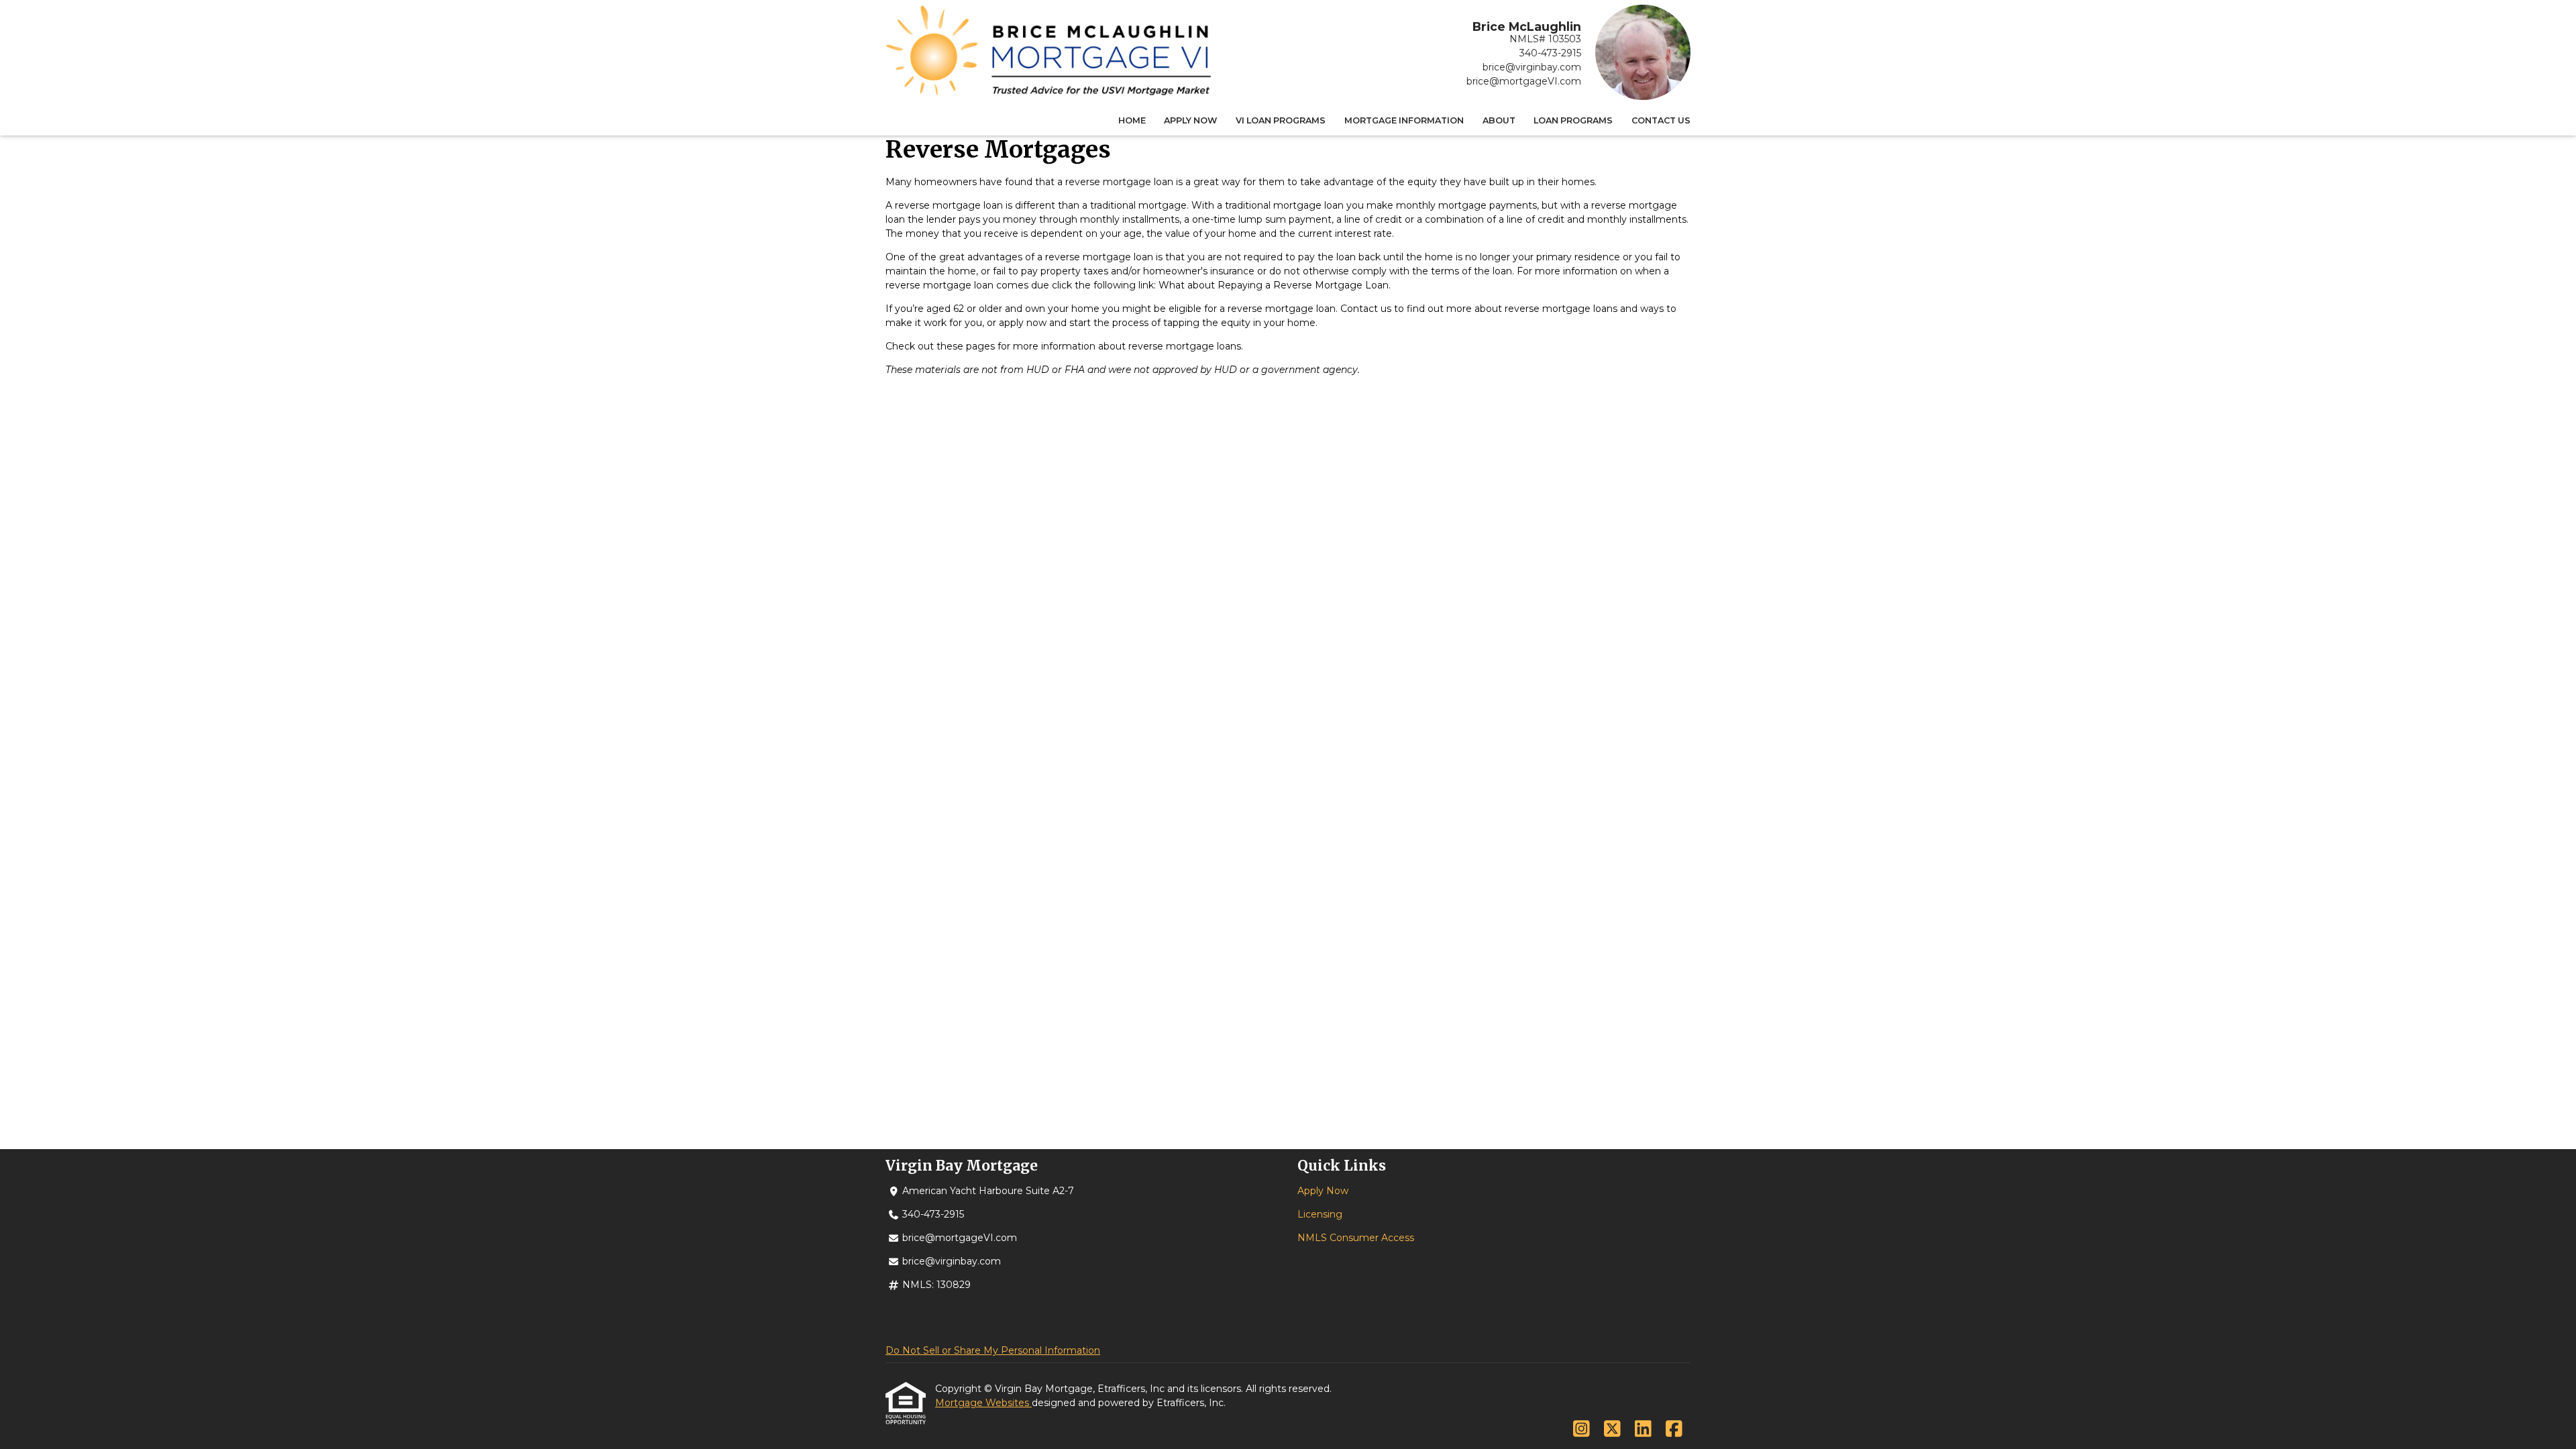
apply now (1023, 323)
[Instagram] (1581, 1430)
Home (1132, 120)
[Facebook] (1674, 1430)
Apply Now (1190, 120)
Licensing (1320, 1214)
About (1499, 120)
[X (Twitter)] (1612, 1430)
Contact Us (1661, 120)
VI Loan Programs (1281, 120)
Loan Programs (1573, 120)
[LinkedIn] (1643, 1430)
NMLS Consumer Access (1356, 1238)
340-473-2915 (1550, 53)
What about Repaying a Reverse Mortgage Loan (1274, 285)
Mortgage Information (1404, 120)
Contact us (1366, 309)
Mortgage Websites (983, 1403)
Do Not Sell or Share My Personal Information (993, 1350)
